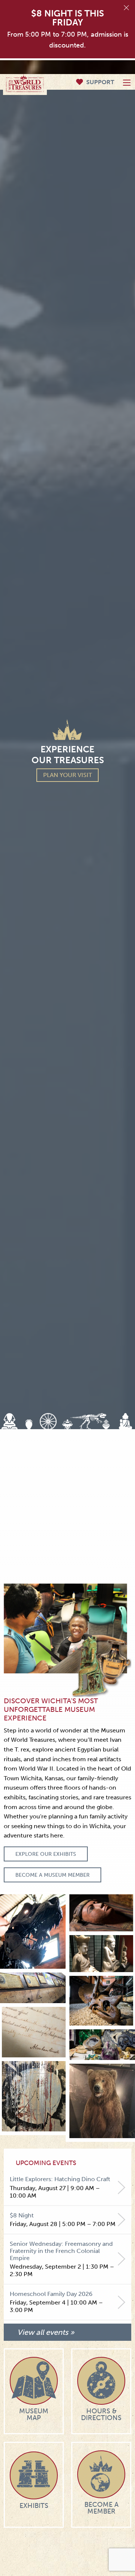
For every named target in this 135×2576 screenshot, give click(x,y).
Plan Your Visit (67, 775)
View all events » (46, 2332)
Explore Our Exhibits (46, 1854)
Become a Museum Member (52, 1875)
